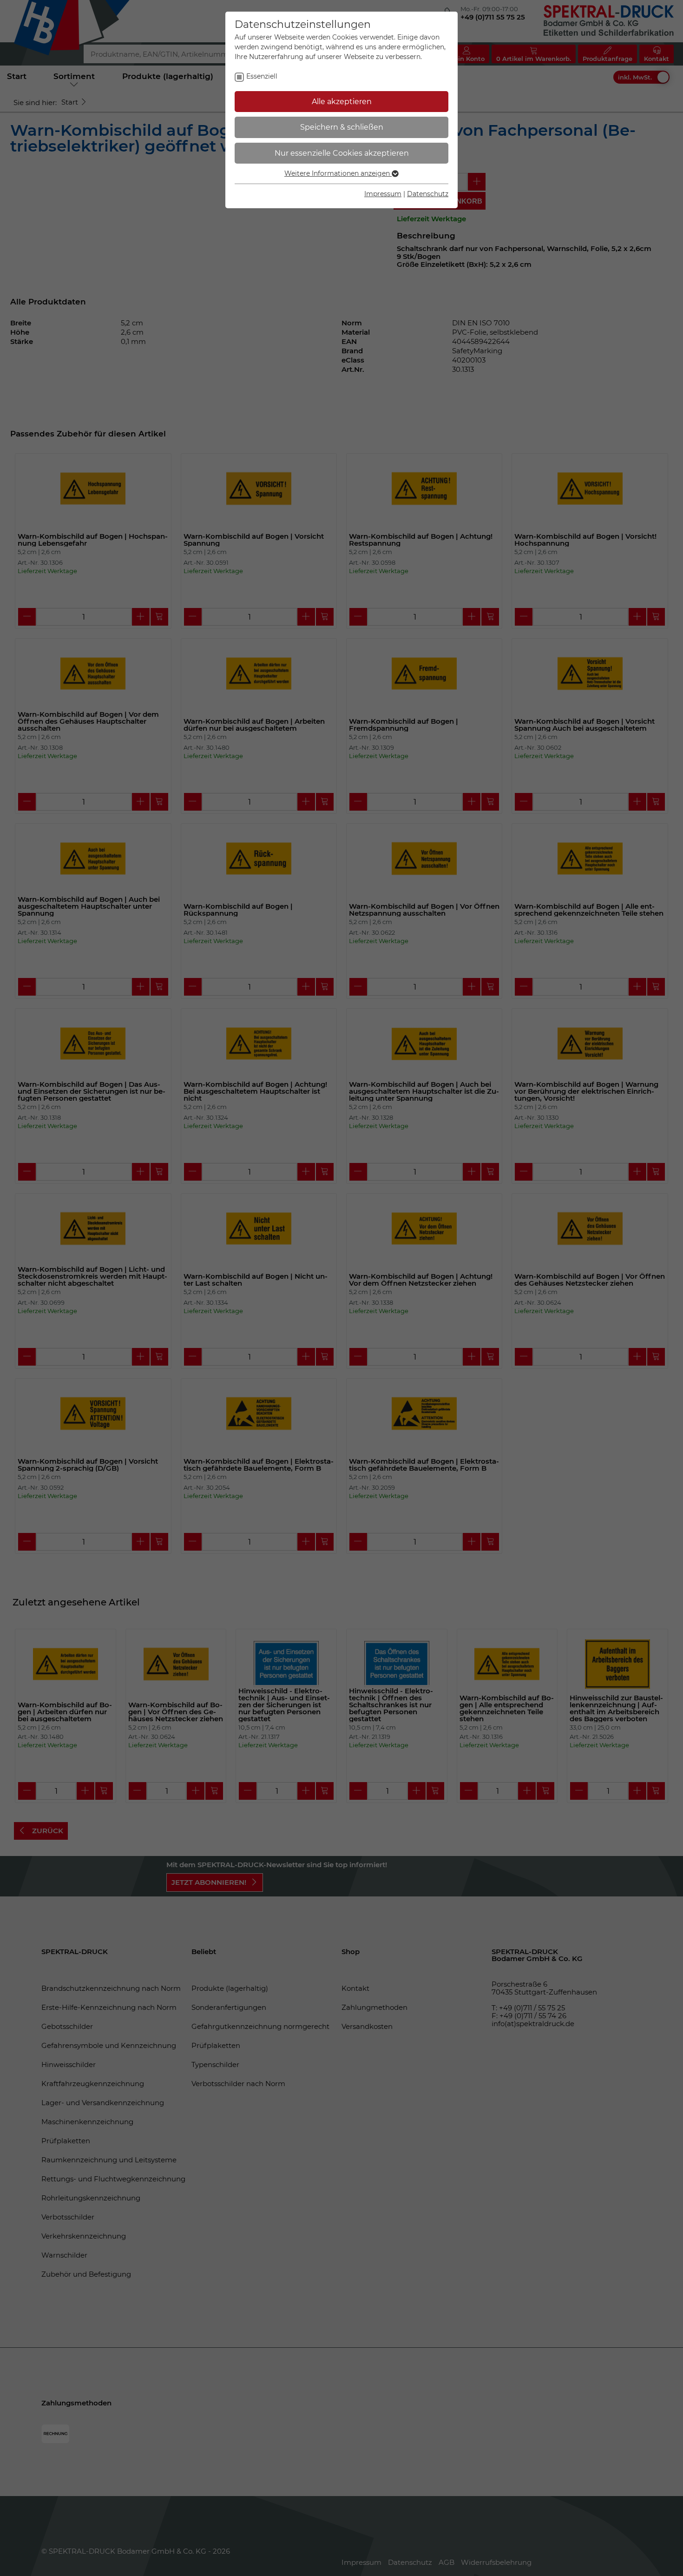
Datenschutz (428, 194)
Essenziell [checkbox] (262, 76)
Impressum (383, 194)
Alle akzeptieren (342, 102)
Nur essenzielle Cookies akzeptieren (342, 153)
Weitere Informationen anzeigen (338, 173)
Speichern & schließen (342, 127)
